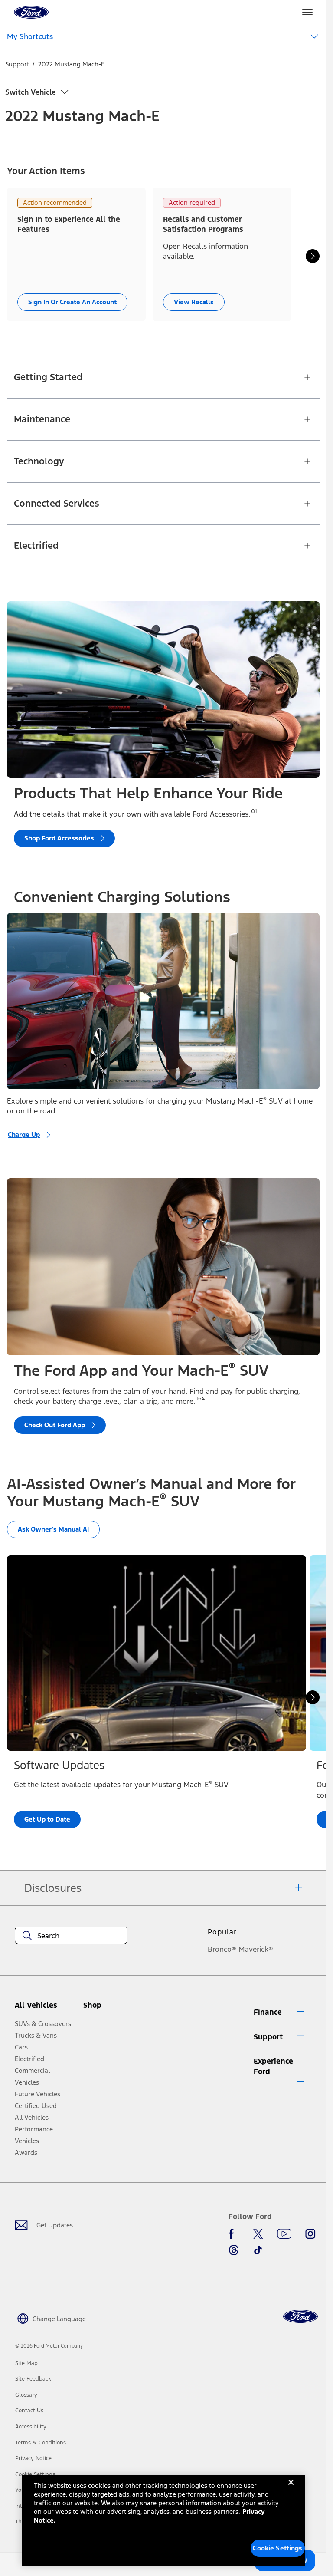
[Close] (291, 2489)
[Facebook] (234, 2234)
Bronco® (222, 1949)
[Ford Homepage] (300, 2317)
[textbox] (71, 1936)
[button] (107, 2009)
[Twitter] (258, 2234)
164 (200, 1399)
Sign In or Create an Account (72, 302)
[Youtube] (284, 2234)
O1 (254, 811)
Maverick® (256, 1949)
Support (17, 64)
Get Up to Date (47, 1820)
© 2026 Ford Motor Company (49, 2346)
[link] (26, 2363)
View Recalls (194, 302)
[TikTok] (258, 2250)
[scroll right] (313, 256)
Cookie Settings (277, 2548)
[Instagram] (310, 2234)
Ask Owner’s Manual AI (53, 1529)
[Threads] (234, 2250)
